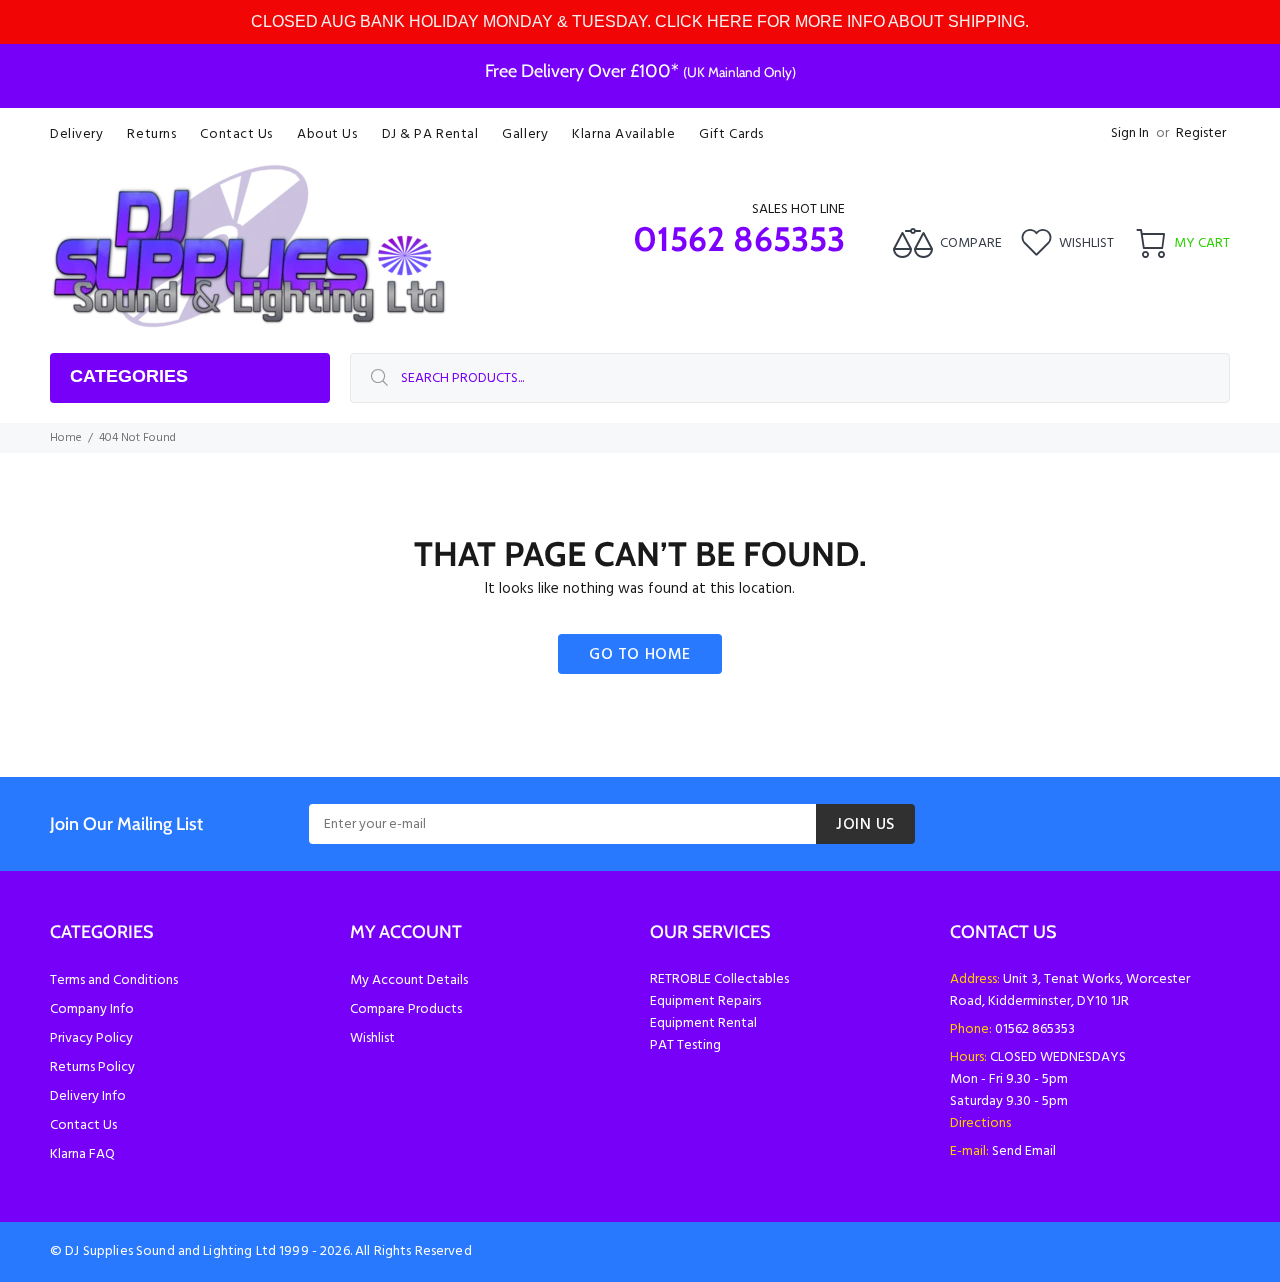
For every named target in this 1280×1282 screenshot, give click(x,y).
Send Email (1024, 1151)
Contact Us (83, 1125)
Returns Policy (92, 1067)
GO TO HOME (640, 655)
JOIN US (865, 825)
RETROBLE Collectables (719, 979)
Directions (980, 1123)
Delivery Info (88, 1096)
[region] (640, 22)
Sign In (1130, 133)
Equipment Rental (703, 1023)
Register (1201, 133)
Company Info (92, 1009)
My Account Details (409, 980)
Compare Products (406, 1009)
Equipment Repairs (705, 1001)
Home (66, 438)
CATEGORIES (129, 376)
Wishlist (372, 1038)
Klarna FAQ (82, 1154)
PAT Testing (685, 1045)
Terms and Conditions (114, 980)
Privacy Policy (91, 1038)
